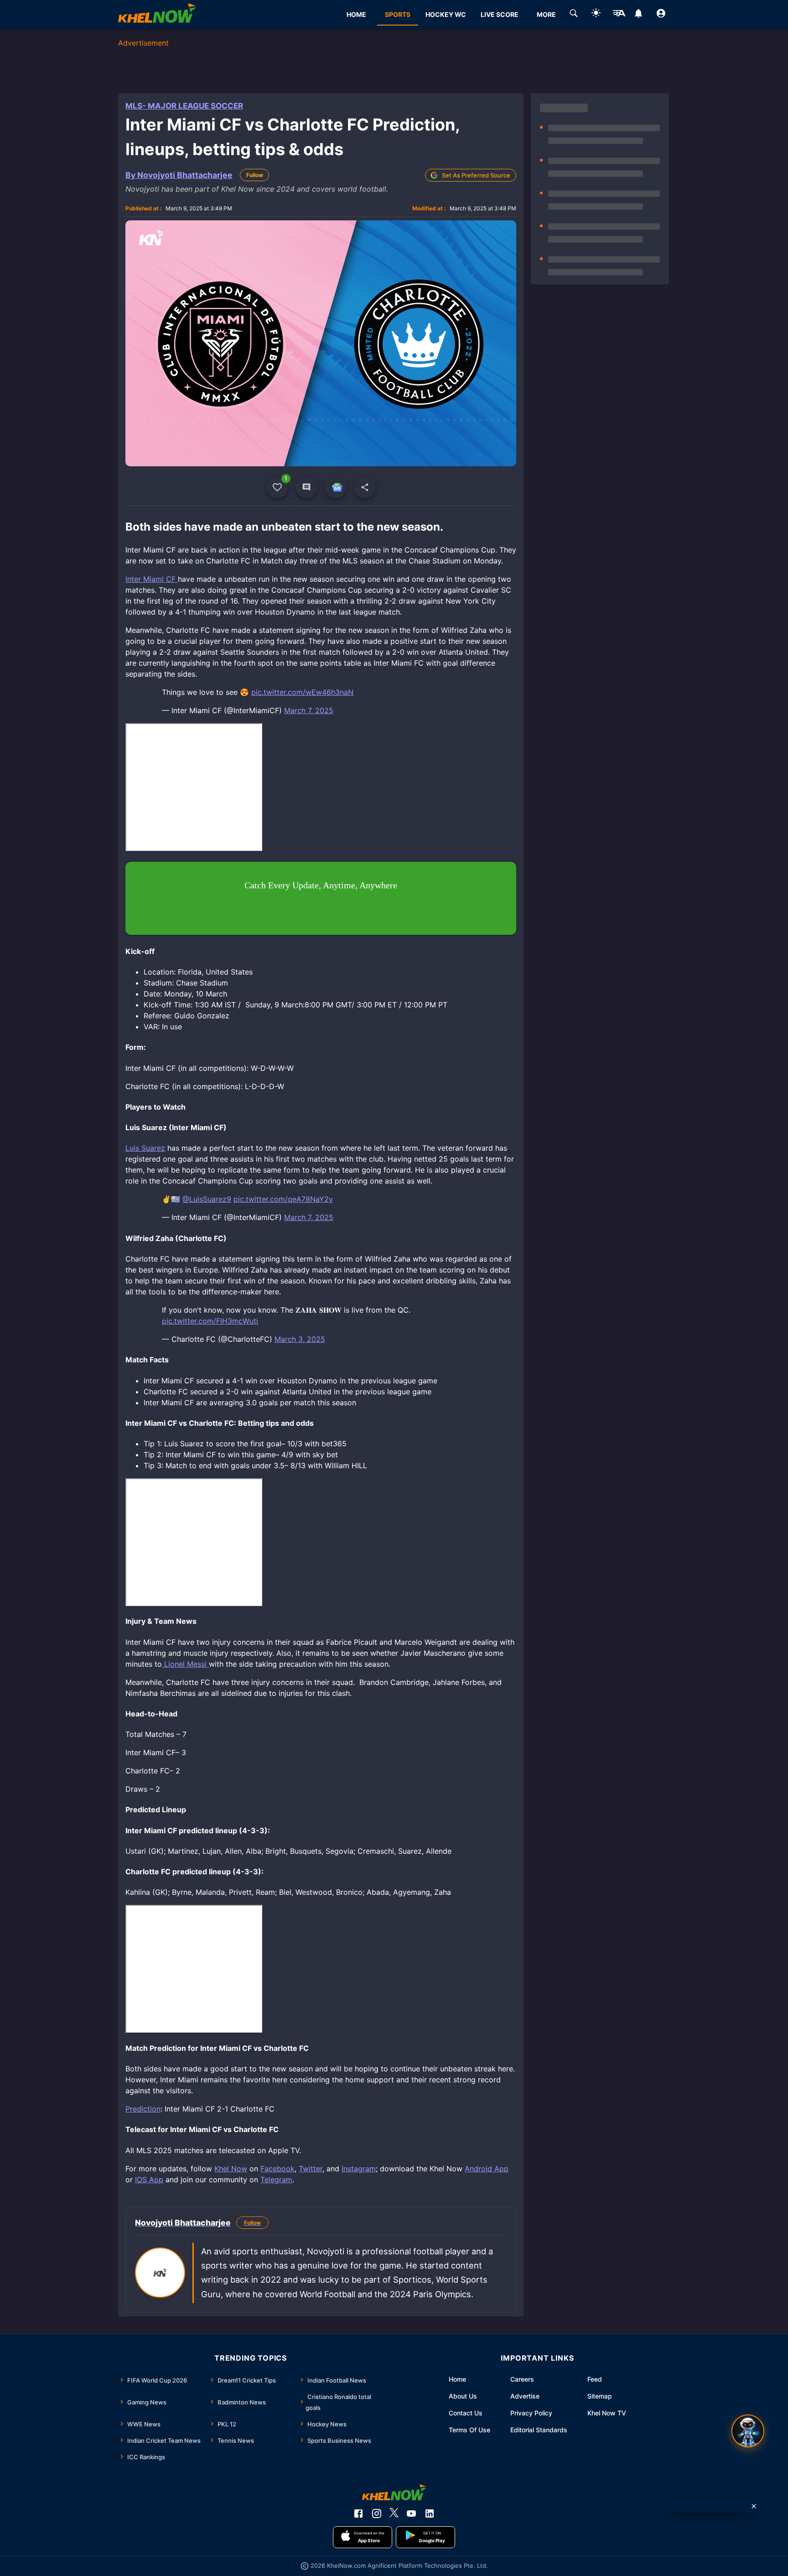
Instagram (359, 2169)
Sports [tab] (398, 14)
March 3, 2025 (300, 1339)
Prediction (143, 2109)
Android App (487, 2169)
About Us (463, 2396)
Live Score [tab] (500, 14)
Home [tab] (356, 14)
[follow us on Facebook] (358, 2513)
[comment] (306, 487)
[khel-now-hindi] (619, 15)
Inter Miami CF (152, 579)
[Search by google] (574, 15)
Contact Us (466, 2413)
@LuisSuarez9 (207, 1199)
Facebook (277, 2169)
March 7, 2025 (309, 710)
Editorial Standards (539, 2430)
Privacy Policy (531, 2413)
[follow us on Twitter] (394, 2513)
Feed (595, 2379)
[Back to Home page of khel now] (157, 14)
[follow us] (336, 487)
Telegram (276, 2180)
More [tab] (546, 14)
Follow (255, 175)
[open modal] (748, 2431)
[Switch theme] (596, 14)
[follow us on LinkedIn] (430, 2513)
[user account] (661, 15)
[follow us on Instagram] (377, 2513)
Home (457, 2379)
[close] (754, 2506)
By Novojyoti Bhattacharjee (179, 175)
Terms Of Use (469, 2430)
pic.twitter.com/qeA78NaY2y (283, 1199)
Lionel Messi (185, 1664)
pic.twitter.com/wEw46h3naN (302, 692)
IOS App (149, 2180)
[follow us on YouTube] (411, 2513)
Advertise (525, 2396)
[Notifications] (639, 15)
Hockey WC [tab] (446, 14)
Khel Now (231, 2169)
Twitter (311, 2169)
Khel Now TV (607, 2413)
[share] (365, 487)
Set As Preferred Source (476, 175)
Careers (522, 2379)
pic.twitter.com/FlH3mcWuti (210, 1321)
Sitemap (600, 2396)
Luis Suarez (145, 1148)
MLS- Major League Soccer (184, 106)
